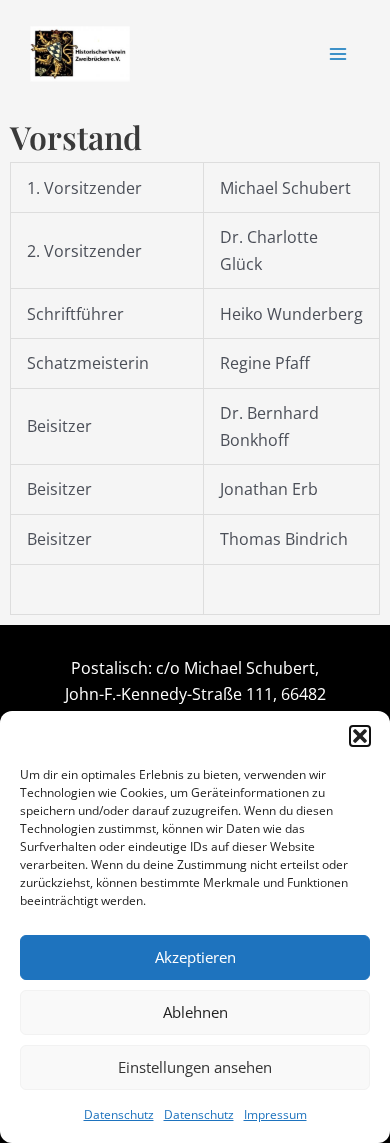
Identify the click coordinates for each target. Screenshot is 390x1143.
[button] (360, 736)
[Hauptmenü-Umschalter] (338, 54)
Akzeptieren (195, 957)
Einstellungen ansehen (195, 1067)
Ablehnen (195, 1012)
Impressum (275, 1114)
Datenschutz (119, 1114)
